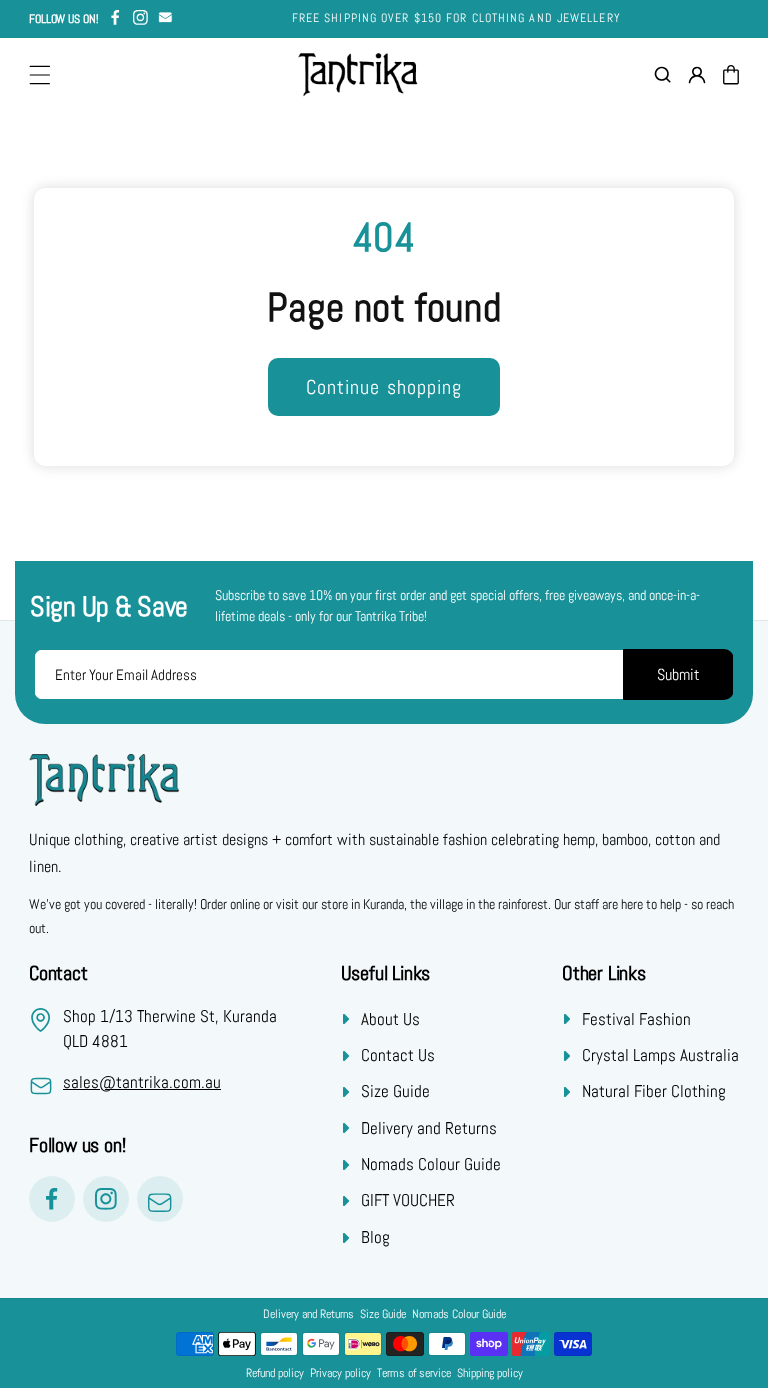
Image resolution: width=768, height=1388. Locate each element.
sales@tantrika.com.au (142, 1082)
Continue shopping (384, 387)
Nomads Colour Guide (431, 1164)
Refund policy (275, 1373)
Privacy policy (340, 1373)
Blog (375, 1237)
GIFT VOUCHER (408, 1200)
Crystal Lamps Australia (660, 1055)
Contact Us (398, 1055)
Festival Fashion (636, 1019)
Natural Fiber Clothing (654, 1091)
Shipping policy (490, 1373)
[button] (40, 75)
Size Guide (395, 1091)
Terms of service (414, 1373)
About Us (390, 1019)
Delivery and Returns (429, 1128)
